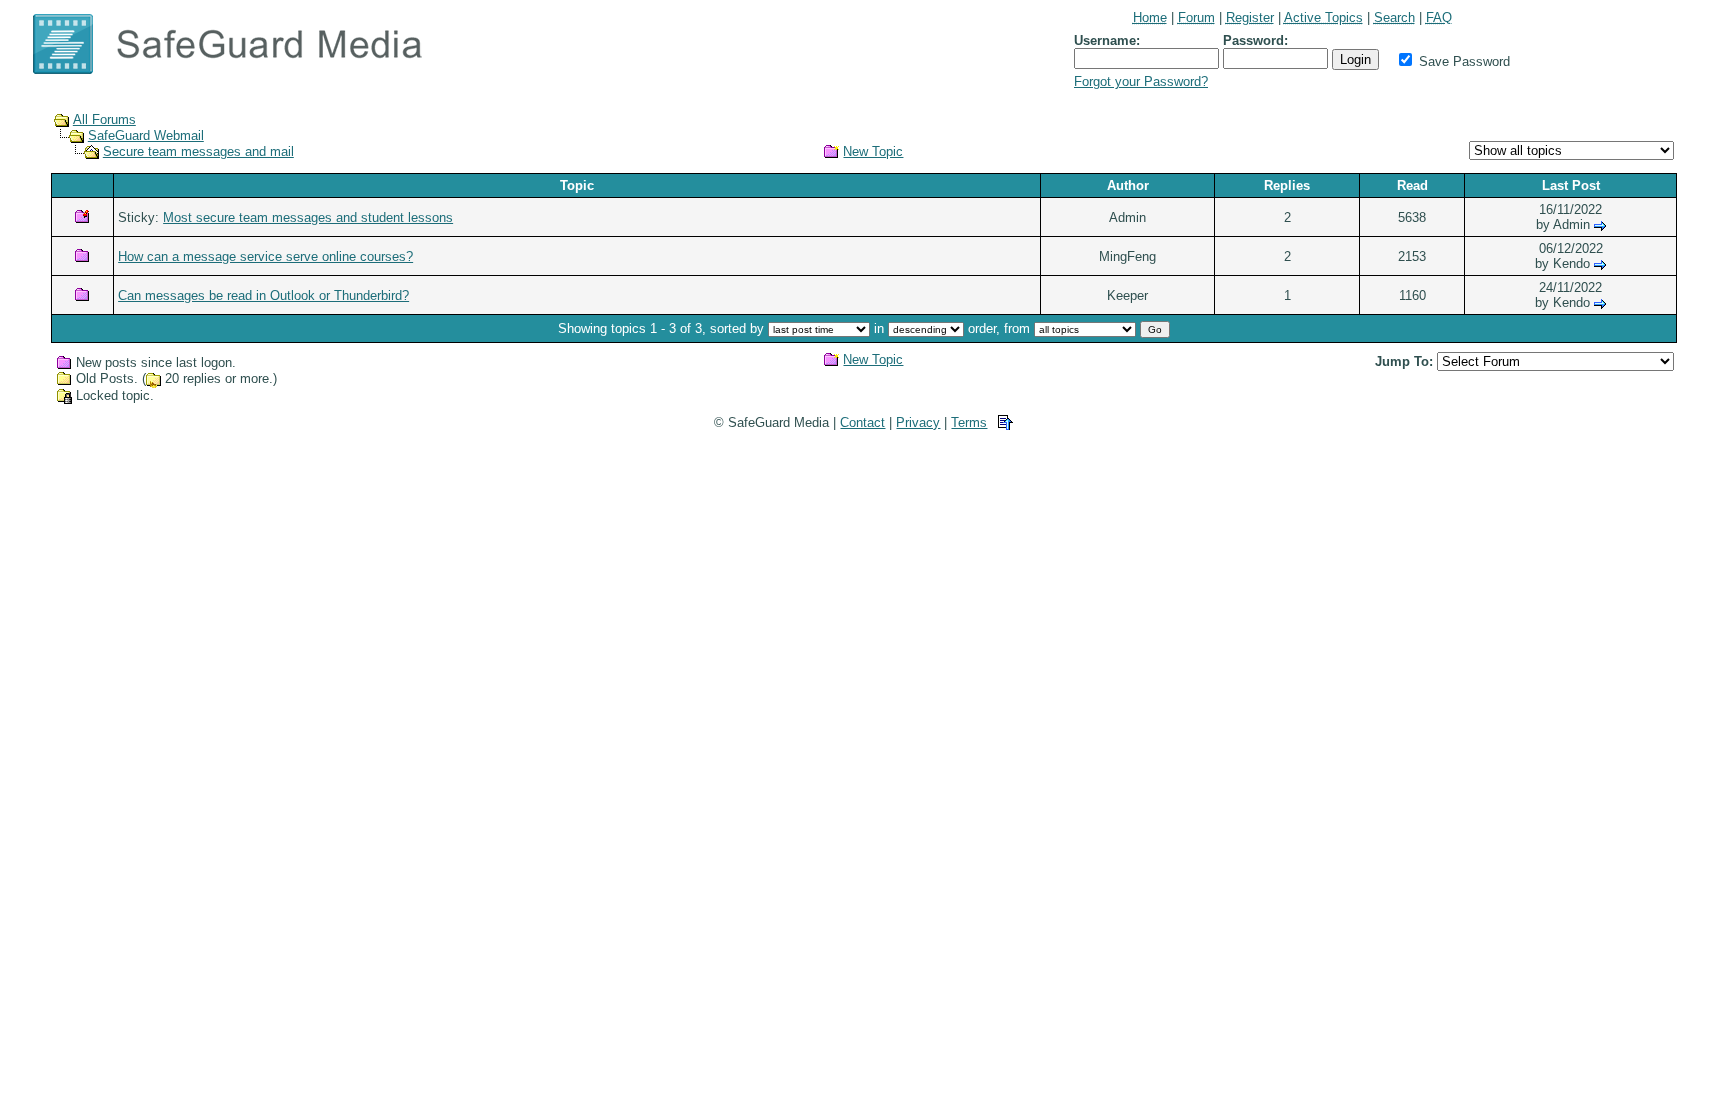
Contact (862, 422)
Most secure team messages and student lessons (308, 217)
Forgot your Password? (1141, 81)
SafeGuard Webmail (146, 135)
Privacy (918, 422)
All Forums (104, 119)
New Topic (873, 151)
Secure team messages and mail (198, 151)
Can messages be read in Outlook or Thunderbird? (263, 295)
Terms (969, 422)
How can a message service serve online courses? (265, 256)
